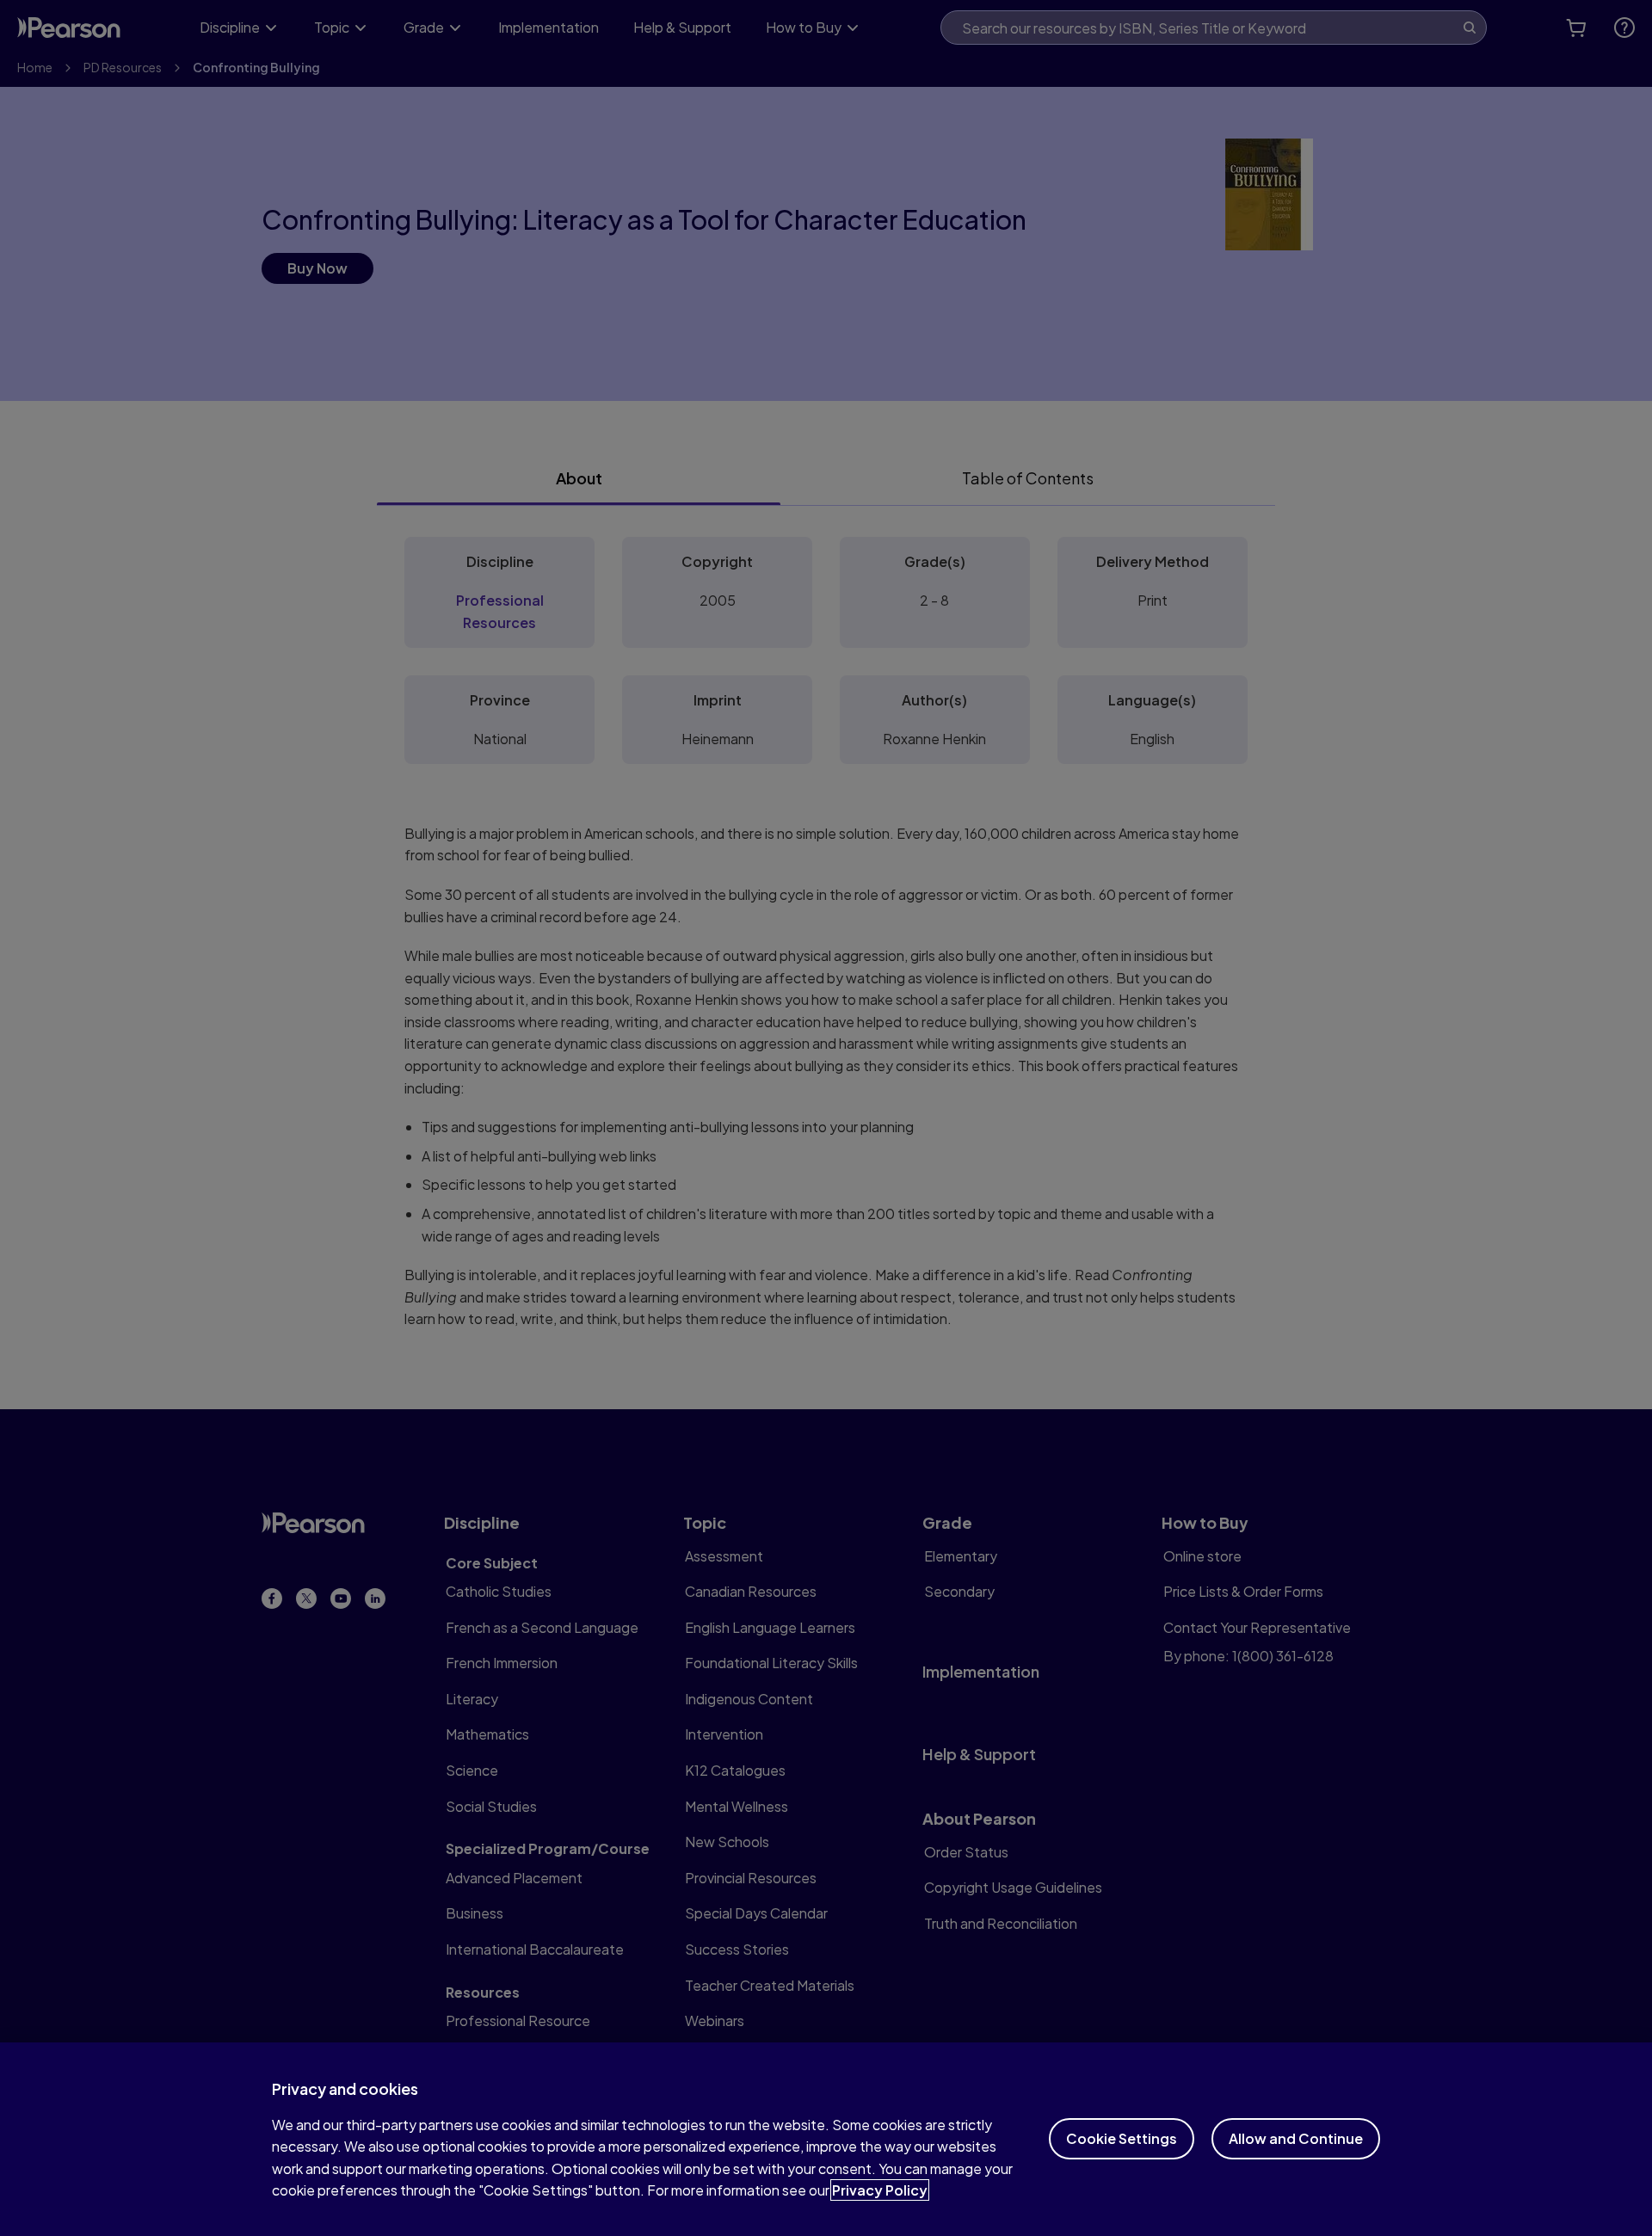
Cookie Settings (1122, 2138)
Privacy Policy (880, 2190)
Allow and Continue (1296, 2138)
